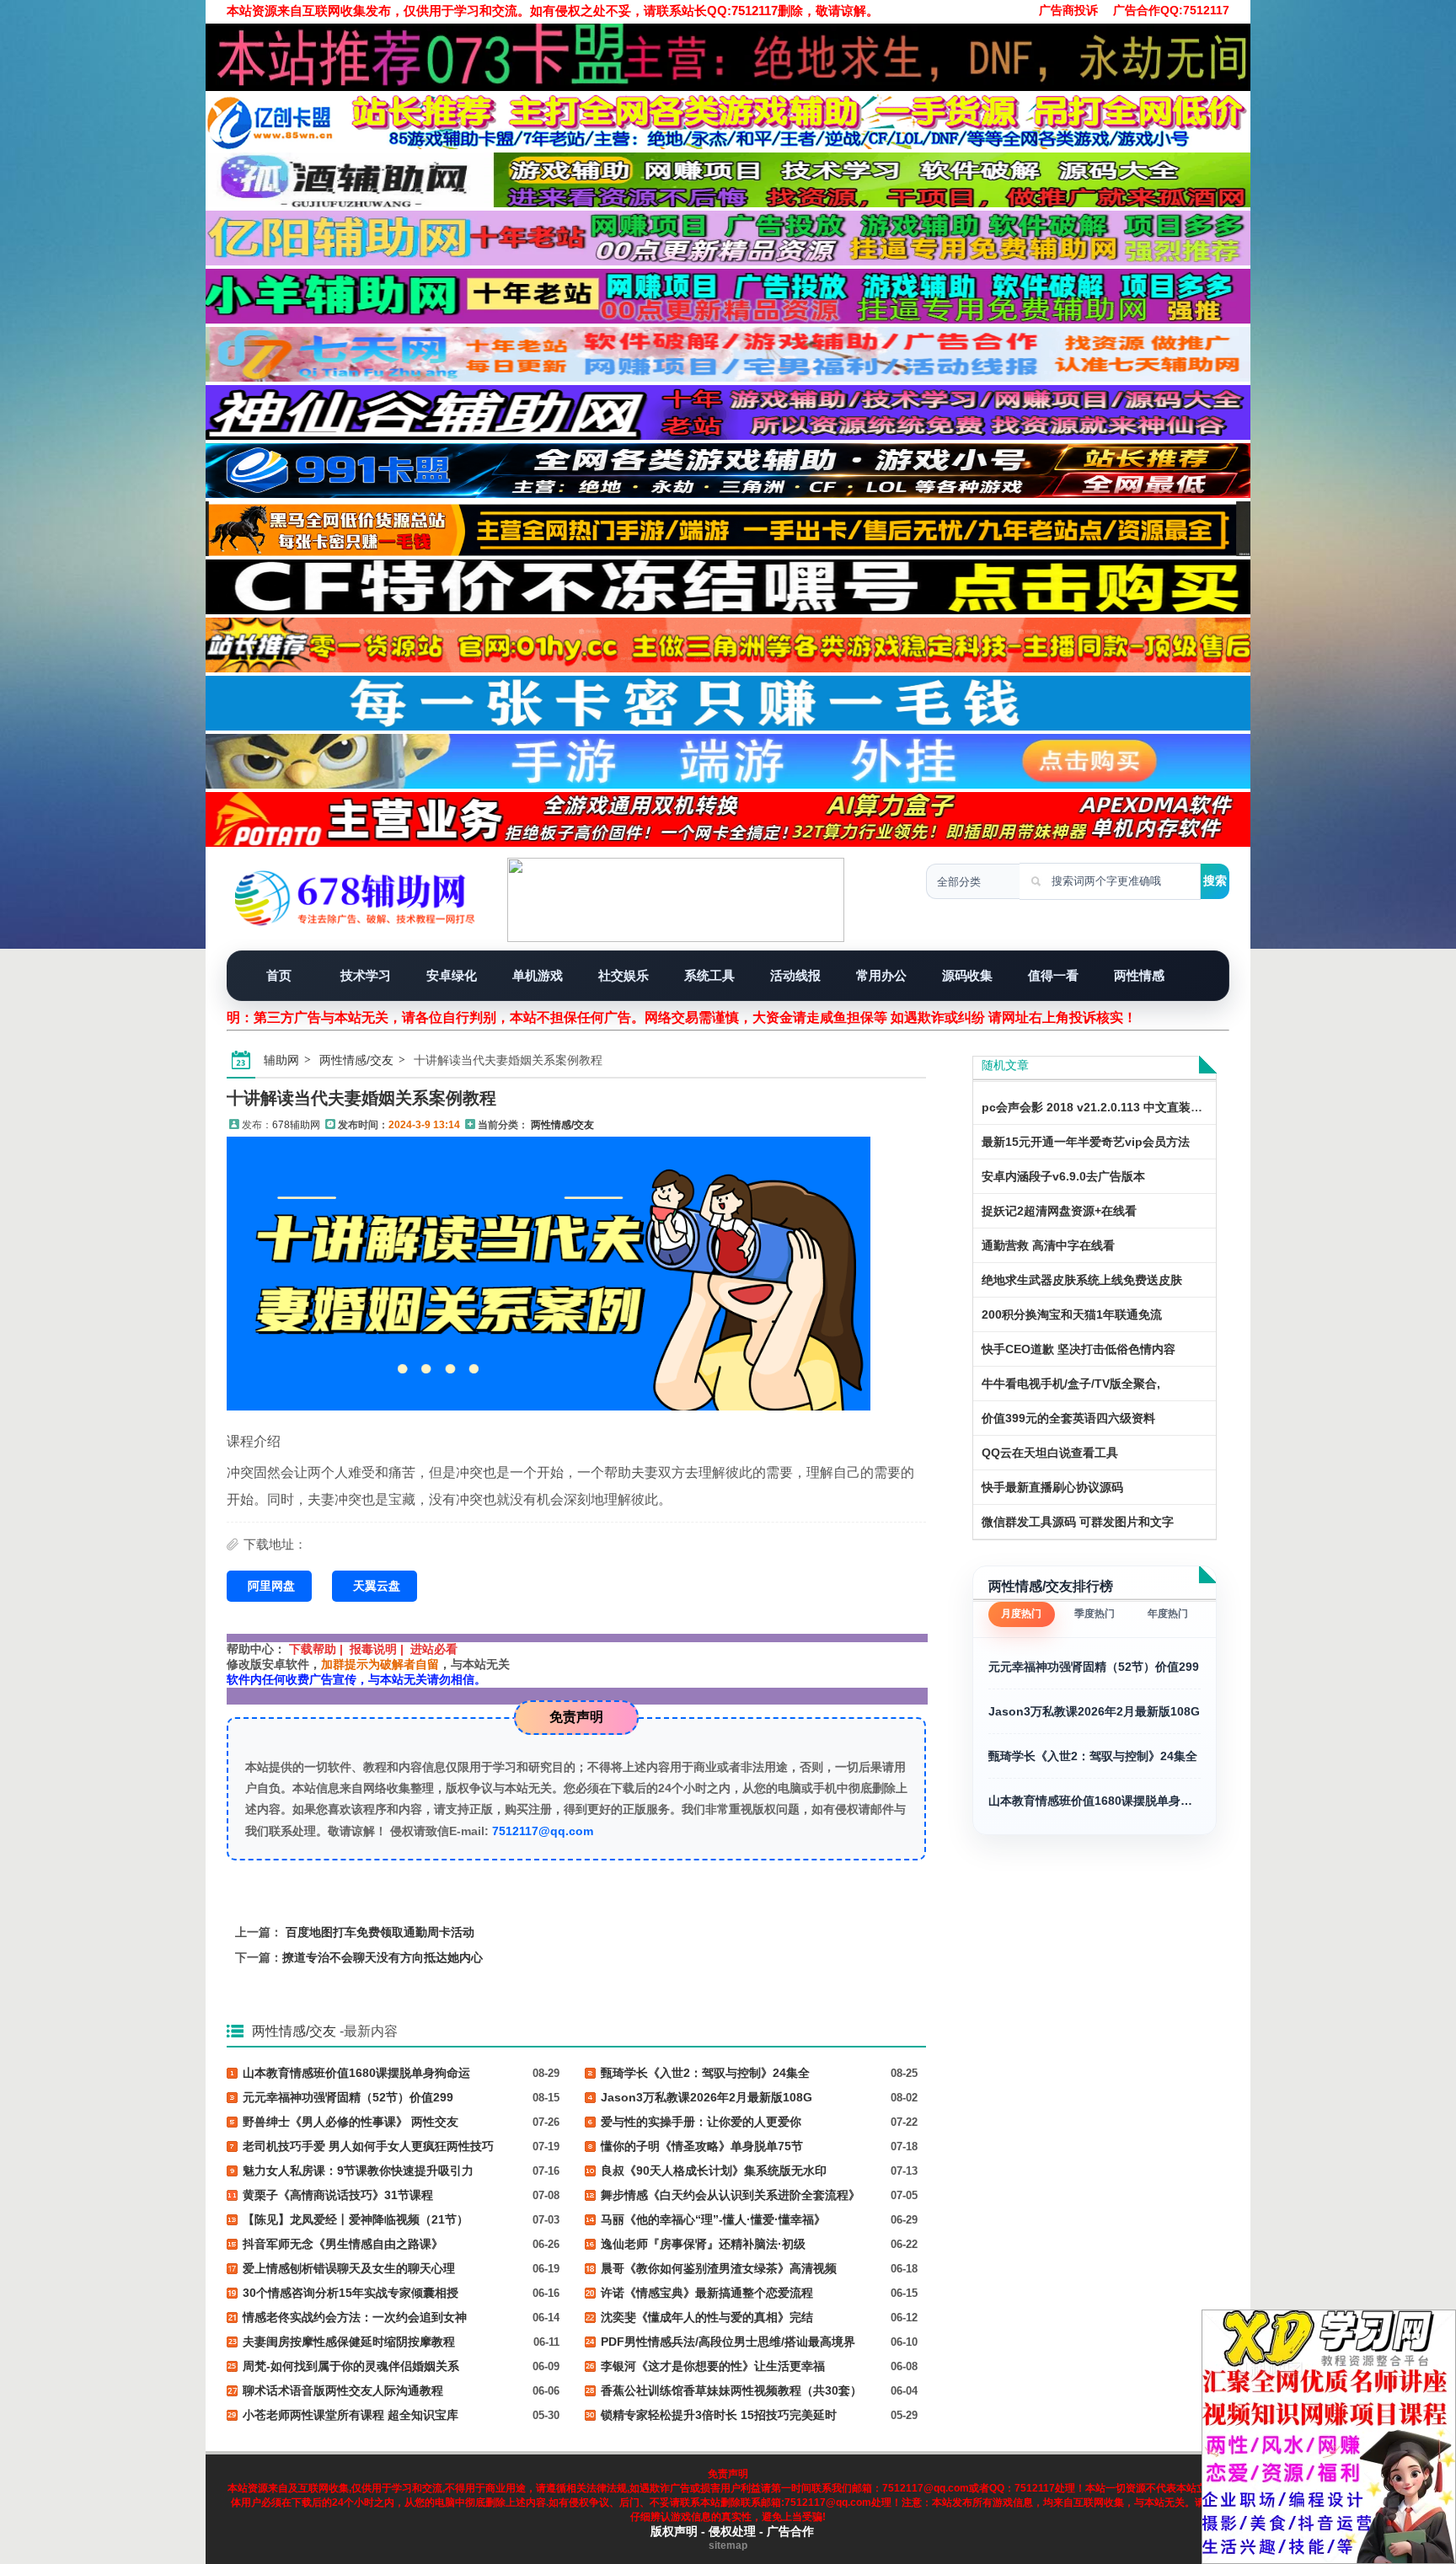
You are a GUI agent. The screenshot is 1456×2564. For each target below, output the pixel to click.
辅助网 (281, 1060)
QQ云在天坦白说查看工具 (1050, 1453)
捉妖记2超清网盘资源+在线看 (1059, 1211)
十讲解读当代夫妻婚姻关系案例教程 (361, 1098)
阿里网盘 (271, 1586)
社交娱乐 (624, 975)
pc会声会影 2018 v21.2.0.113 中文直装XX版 (1100, 1107)
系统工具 (709, 975)
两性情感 (1139, 975)
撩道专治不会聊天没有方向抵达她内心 (383, 1957)
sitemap (728, 2545)
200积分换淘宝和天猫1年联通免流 (1072, 1314)
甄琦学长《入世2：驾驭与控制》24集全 (1093, 1756)
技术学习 (366, 975)
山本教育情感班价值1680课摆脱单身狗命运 (1095, 1801)
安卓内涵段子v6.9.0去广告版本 (1063, 1176)
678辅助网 (296, 1125)
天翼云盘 (377, 1586)
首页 (279, 975)
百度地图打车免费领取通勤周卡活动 (380, 1932)
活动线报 (795, 975)
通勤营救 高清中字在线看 (1048, 1245)
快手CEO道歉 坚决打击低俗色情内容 (1079, 1349)
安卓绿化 (452, 975)
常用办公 (881, 975)
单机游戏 (538, 975)
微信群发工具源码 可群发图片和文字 (1078, 1522)
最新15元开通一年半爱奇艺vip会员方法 (1086, 1142)
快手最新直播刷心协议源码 (1052, 1487)
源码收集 (967, 975)
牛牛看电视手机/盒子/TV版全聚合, (1071, 1384)
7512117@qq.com (543, 1831)
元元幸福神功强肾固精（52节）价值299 (1094, 1667)
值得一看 (1053, 975)
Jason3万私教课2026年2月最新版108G (1094, 1711)
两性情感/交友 (356, 1060)
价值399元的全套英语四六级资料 (1068, 1418)
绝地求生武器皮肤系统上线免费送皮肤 (1082, 1280)
